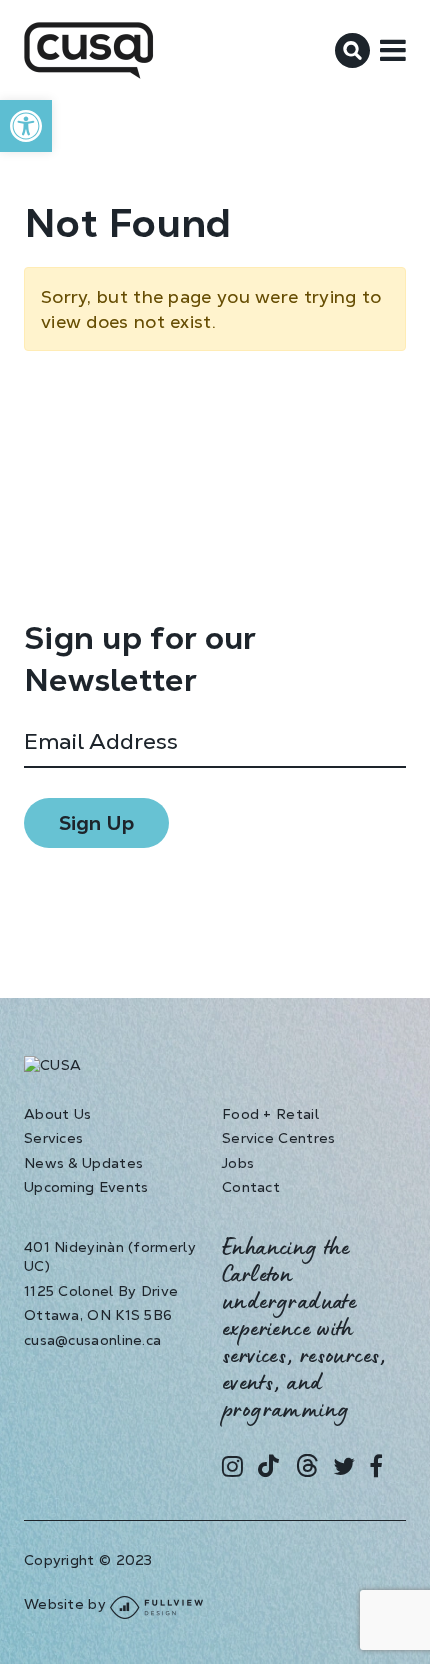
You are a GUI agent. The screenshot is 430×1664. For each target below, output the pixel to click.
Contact (251, 1187)
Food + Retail (270, 1114)
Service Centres (279, 1138)
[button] (26, 126)
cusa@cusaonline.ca (92, 1340)
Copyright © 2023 (88, 1560)
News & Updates (83, 1163)
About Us (57, 1114)
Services (53, 1138)
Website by (67, 1604)
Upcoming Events (86, 1187)
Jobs (238, 1163)
